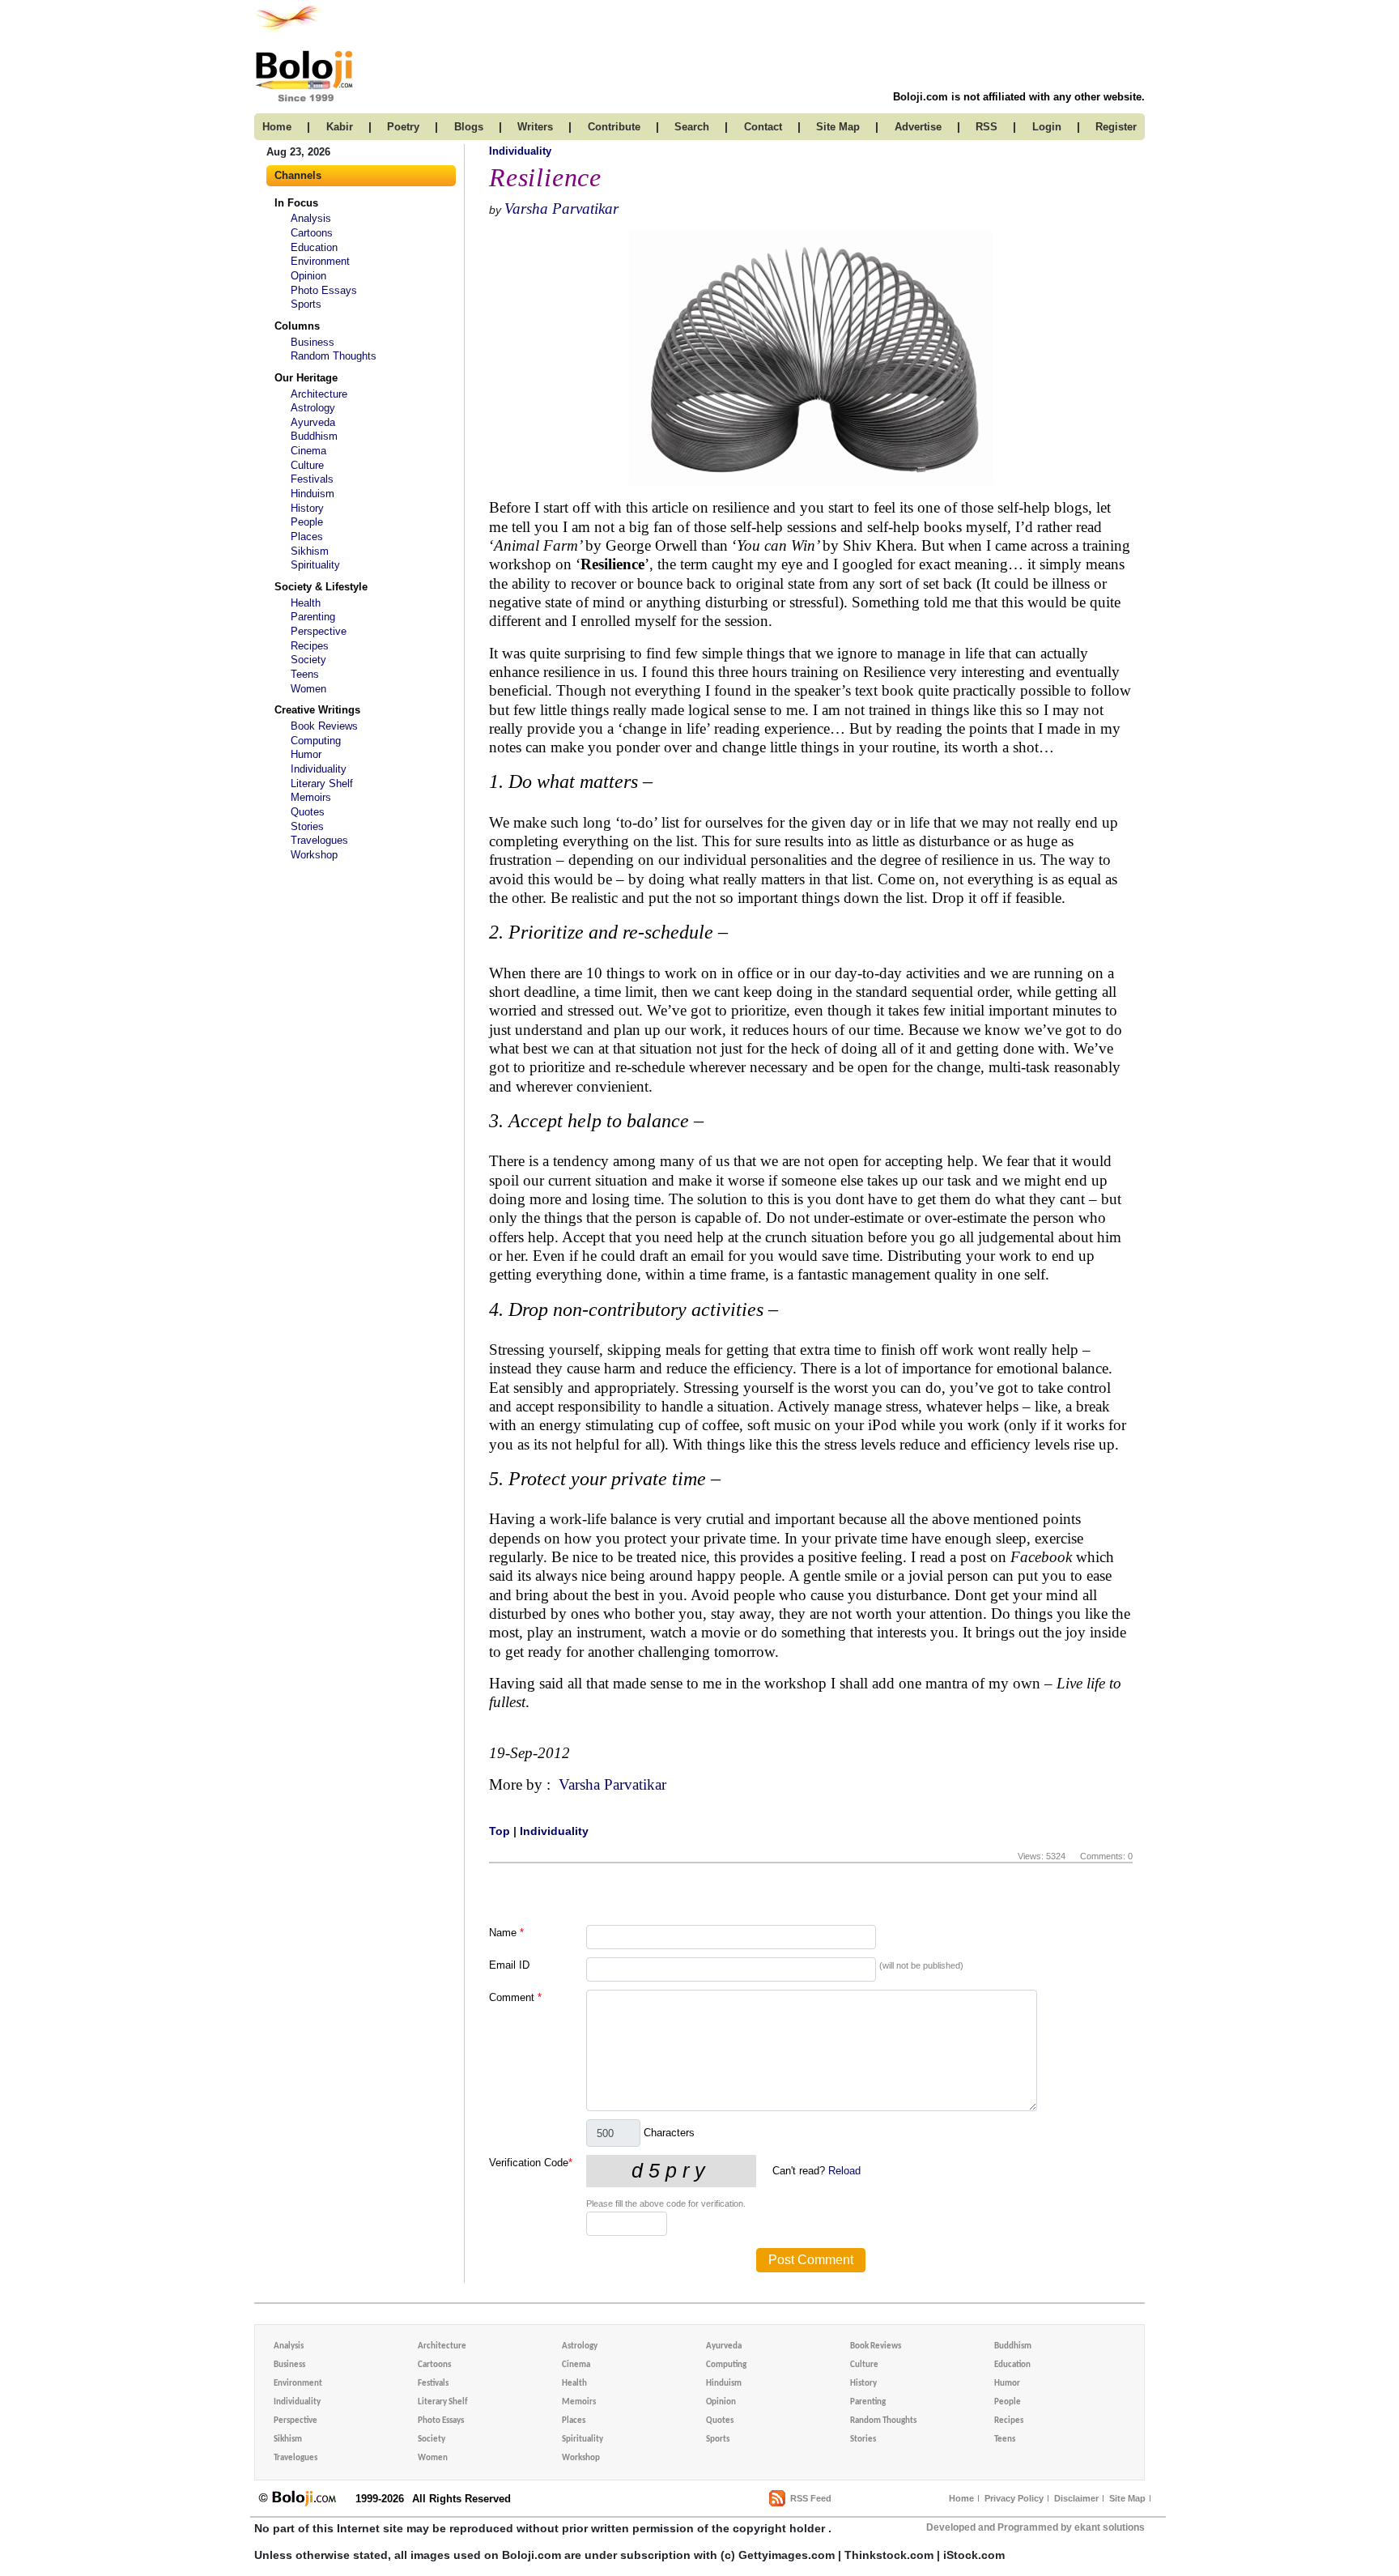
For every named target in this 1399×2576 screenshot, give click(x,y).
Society (308, 660)
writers (535, 127)
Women (308, 689)
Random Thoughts (334, 356)
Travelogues (319, 840)
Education (314, 247)
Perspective (319, 631)
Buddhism (314, 436)
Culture (307, 465)
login (1047, 127)
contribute (614, 127)
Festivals (312, 479)
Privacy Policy (1014, 2498)
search (692, 127)
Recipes (310, 646)
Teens (305, 674)
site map (838, 127)
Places (307, 536)
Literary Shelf (322, 783)
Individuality (319, 769)
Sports (306, 304)
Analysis (311, 218)
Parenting (313, 617)
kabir (340, 127)
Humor (306, 754)
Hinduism (313, 494)
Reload (844, 2171)
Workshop (314, 855)
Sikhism (310, 551)
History (307, 508)
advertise (918, 127)
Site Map (1127, 2498)
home (277, 127)
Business (313, 342)
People (307, 522)
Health (306, 603)
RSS (987, 127)
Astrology (313, 408)
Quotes (308, 812)
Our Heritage (306, 378)
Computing (316, 741)
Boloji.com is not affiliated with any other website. (1019, 97)
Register (1116, 127)
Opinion (308, 276)
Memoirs (311, 797)
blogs (469, 127)
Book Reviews (324, 726)
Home (961, 2498)
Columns (297, 326)
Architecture (319, 394)
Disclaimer (1076, 2498)
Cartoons (312, 233)
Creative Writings (317, 710)
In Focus (296, 203)
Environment (320, 261)
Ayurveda (313, 422)
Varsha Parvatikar (561, 209)
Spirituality (315, 565)
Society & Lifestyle (321, 587)
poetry (403, 127)
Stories (307, 826)
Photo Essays (324, 290)
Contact (763, 127)
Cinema (308, 451)
